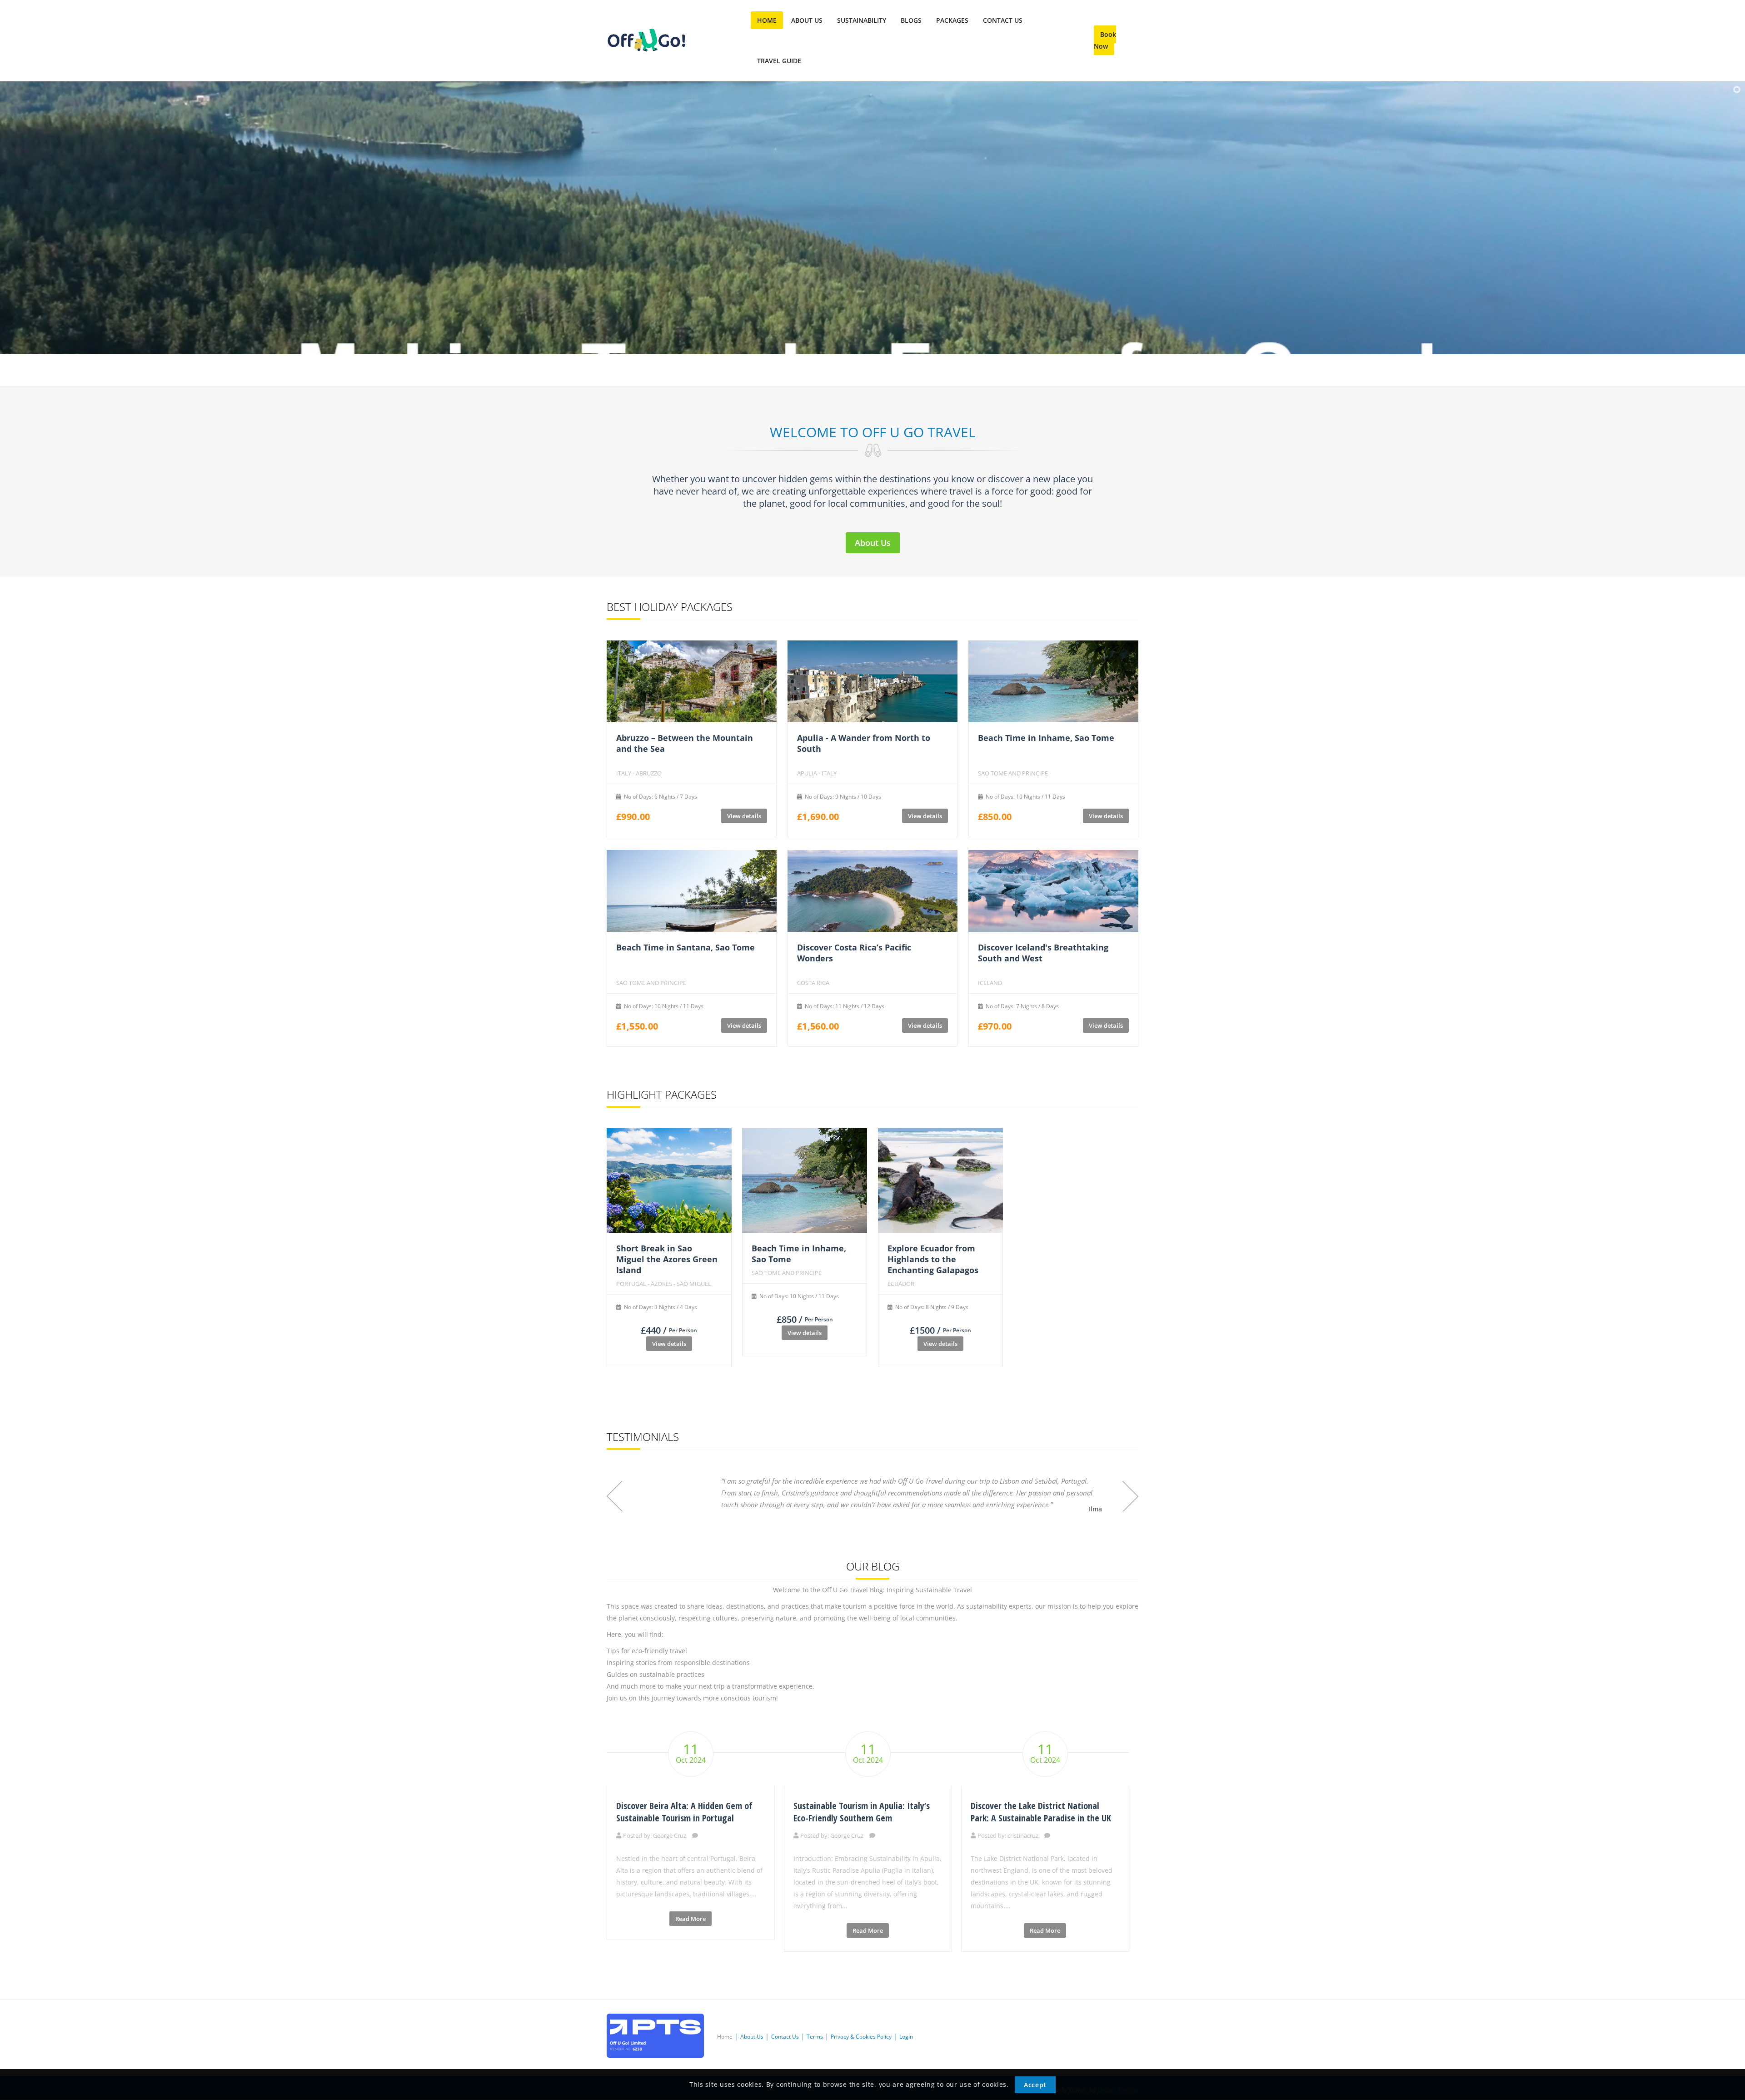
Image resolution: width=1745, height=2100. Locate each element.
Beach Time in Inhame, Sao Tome (1046, 738)
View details (744, 816)
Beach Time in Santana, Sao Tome (686, 947)
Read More (691, 1919)
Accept (1035, 2085)
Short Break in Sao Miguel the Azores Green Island (667, 1259)
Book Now (1105, 40)
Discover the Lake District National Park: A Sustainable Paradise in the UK (1041, 1812)
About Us (873, 543)
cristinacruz (1023, 1835)
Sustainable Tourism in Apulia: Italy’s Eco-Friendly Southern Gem (862, 1812)
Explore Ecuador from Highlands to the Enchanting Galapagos (933, 1259)
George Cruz (670, 1835)
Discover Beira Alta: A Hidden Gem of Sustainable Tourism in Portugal (684, 1812)
